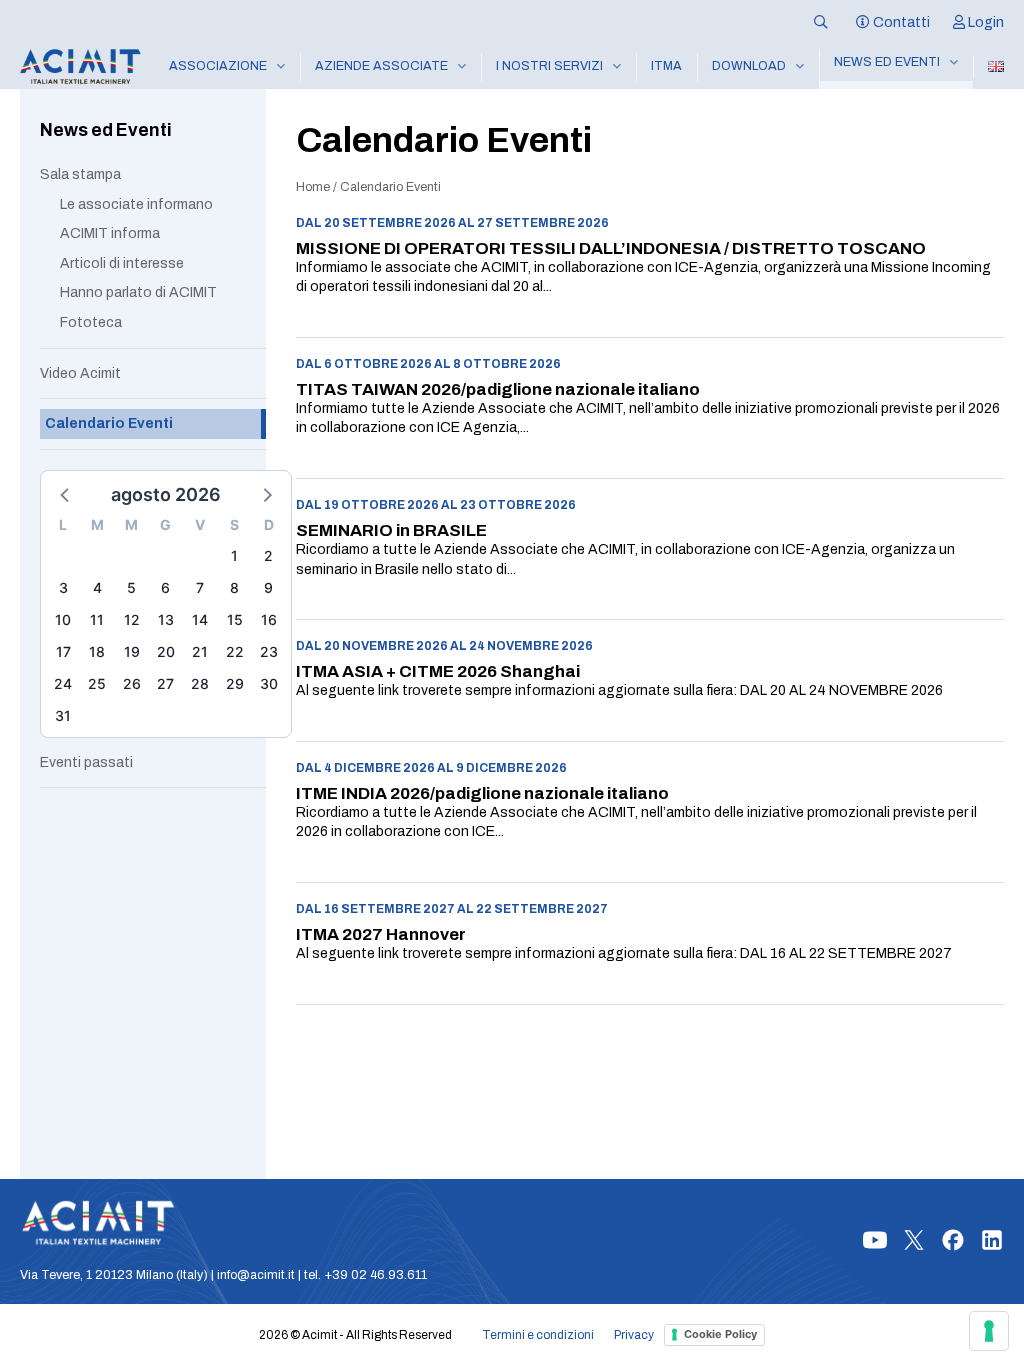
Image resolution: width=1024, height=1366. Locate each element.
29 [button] (235, 683)
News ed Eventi (887, 62)
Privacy (634, 1335)
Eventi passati (86, 762)
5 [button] (131, 587)
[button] (66, 494)
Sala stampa (80, 174)
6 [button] (165, 587)
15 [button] (235, 619)
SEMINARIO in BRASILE (391, 530)
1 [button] (234, 555)
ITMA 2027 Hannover (381, 934)
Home (313, 187)
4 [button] (97, 587)
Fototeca (91, 322)
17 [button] (63, 651)
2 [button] (268, 555)
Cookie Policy (720, 1334)
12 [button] (132, 619)
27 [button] (165, 683)
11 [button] (97, 619)
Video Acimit (80, 373)
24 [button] (63, 683)
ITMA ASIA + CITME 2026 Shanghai (438, 671)
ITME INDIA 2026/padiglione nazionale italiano (482, 793)
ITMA (666, 66)
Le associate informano (136, 204)
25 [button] (97, 683)
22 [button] (235, 651)
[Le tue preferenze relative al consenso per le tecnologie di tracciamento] (989, 1331)
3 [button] (63, 587)
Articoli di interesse (122, 263)
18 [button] (97, 651)
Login (984, 22)
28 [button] (200, 683)
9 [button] (268, 587)
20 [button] (166, 651)
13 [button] (166, 619)
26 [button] (132, 683)
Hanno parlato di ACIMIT (138, 292)
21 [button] (200, 651)
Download (749, 66)
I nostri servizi (549, 66)
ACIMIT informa (110, 233)
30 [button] (269, 683)
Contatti (900, 22)
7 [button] (200, 587)
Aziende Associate (381, 66)
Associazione (218, 66)
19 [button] (132, 651)
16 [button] (269, 619)
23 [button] (269, 651)
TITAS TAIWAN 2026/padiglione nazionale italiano (498, 389)
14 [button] (200, 619)
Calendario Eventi (109, 423)
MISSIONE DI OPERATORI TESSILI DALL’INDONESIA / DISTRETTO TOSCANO (611, 248)
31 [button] (63, 715)
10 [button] (63, 619)
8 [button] (234, 587)
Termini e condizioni (538, 1335)
